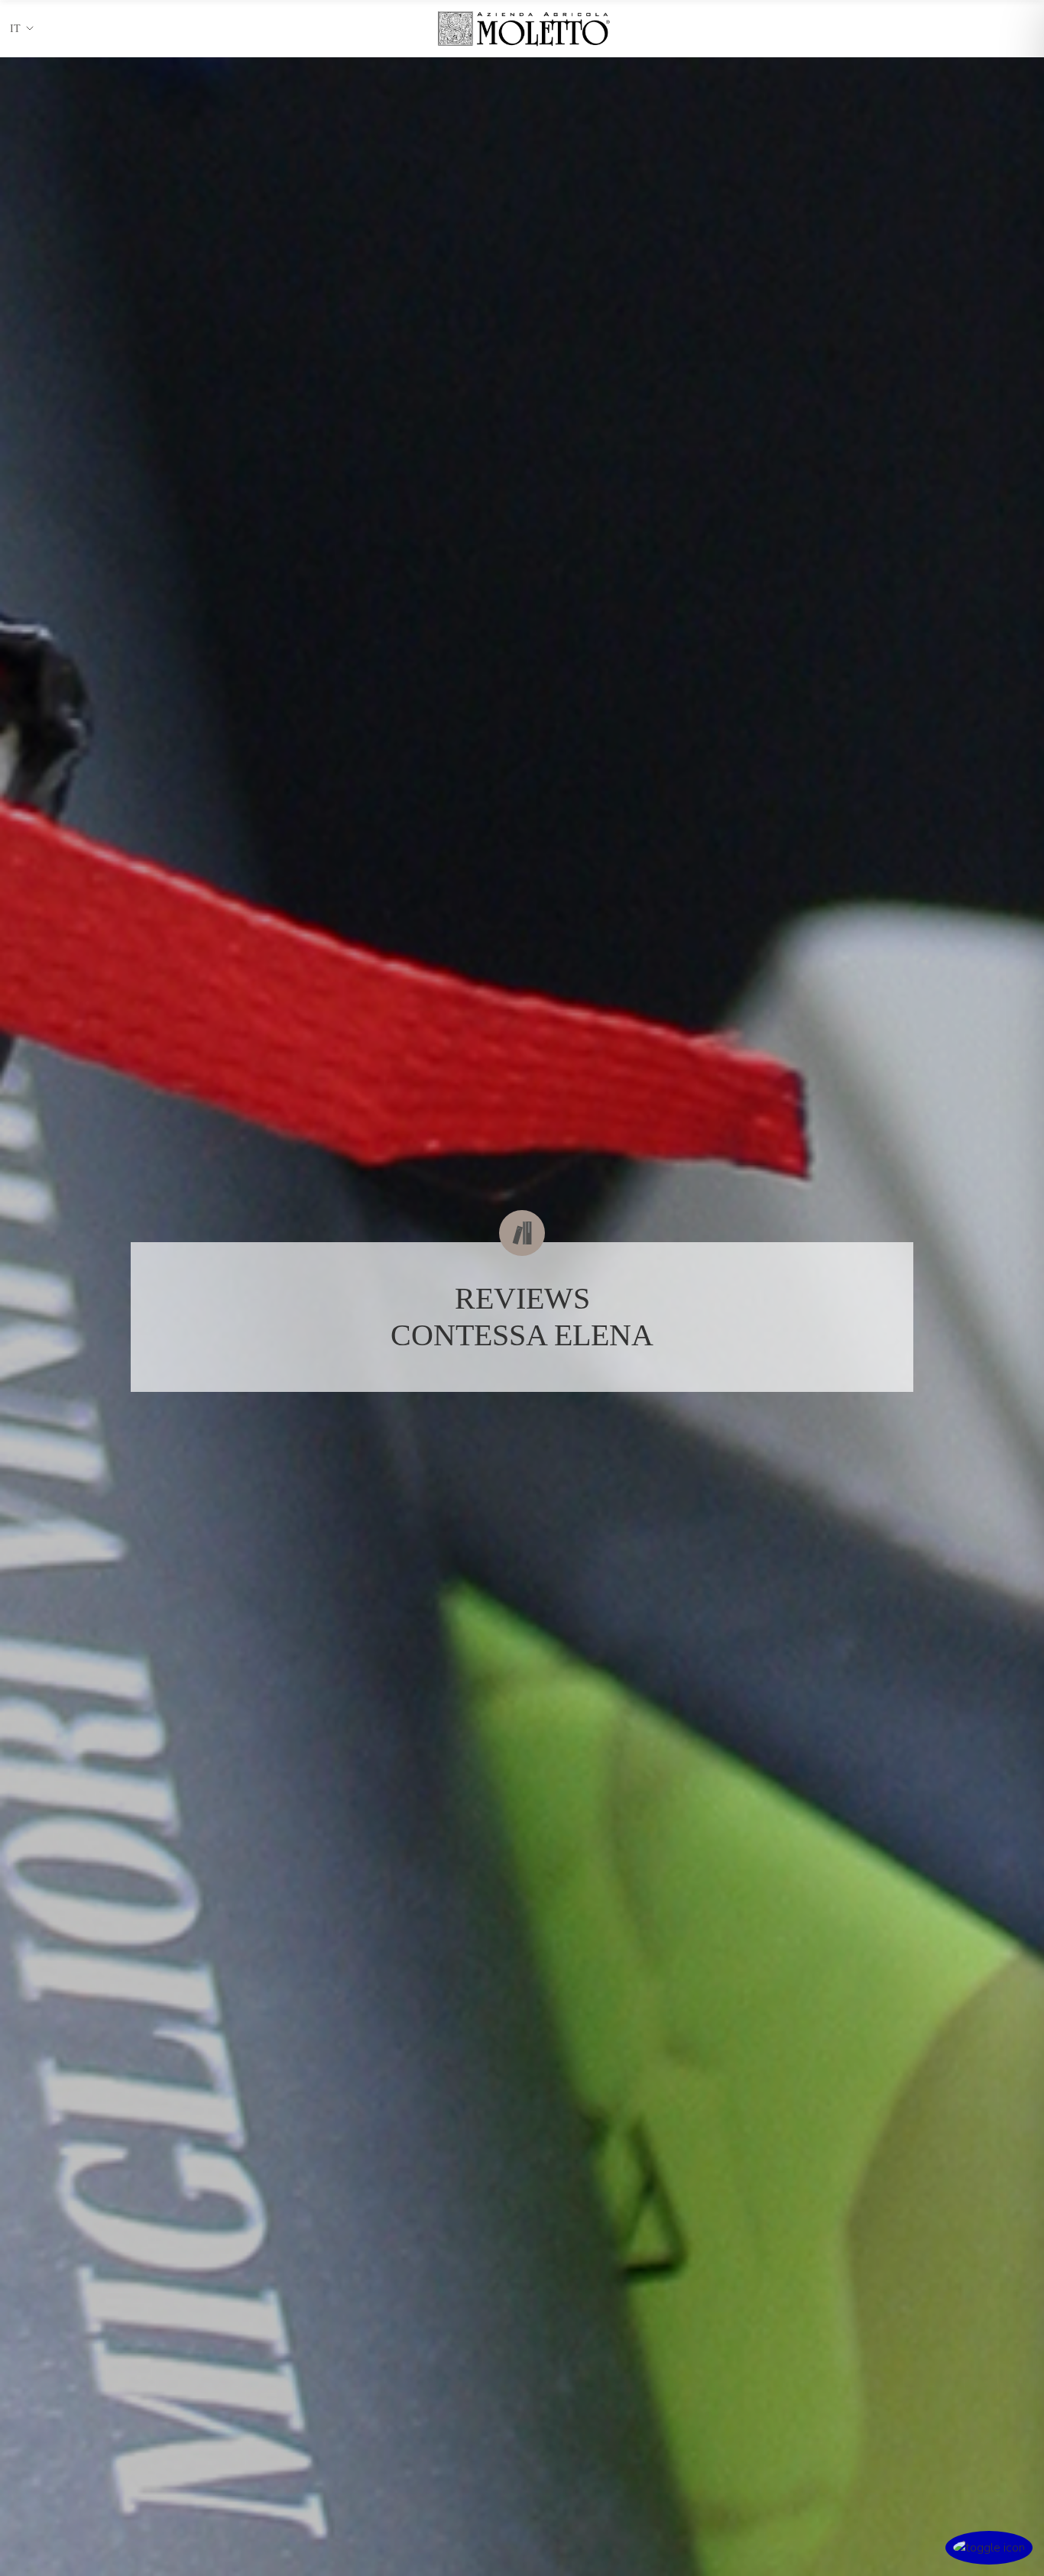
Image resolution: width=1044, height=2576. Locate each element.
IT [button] (15, 29)
